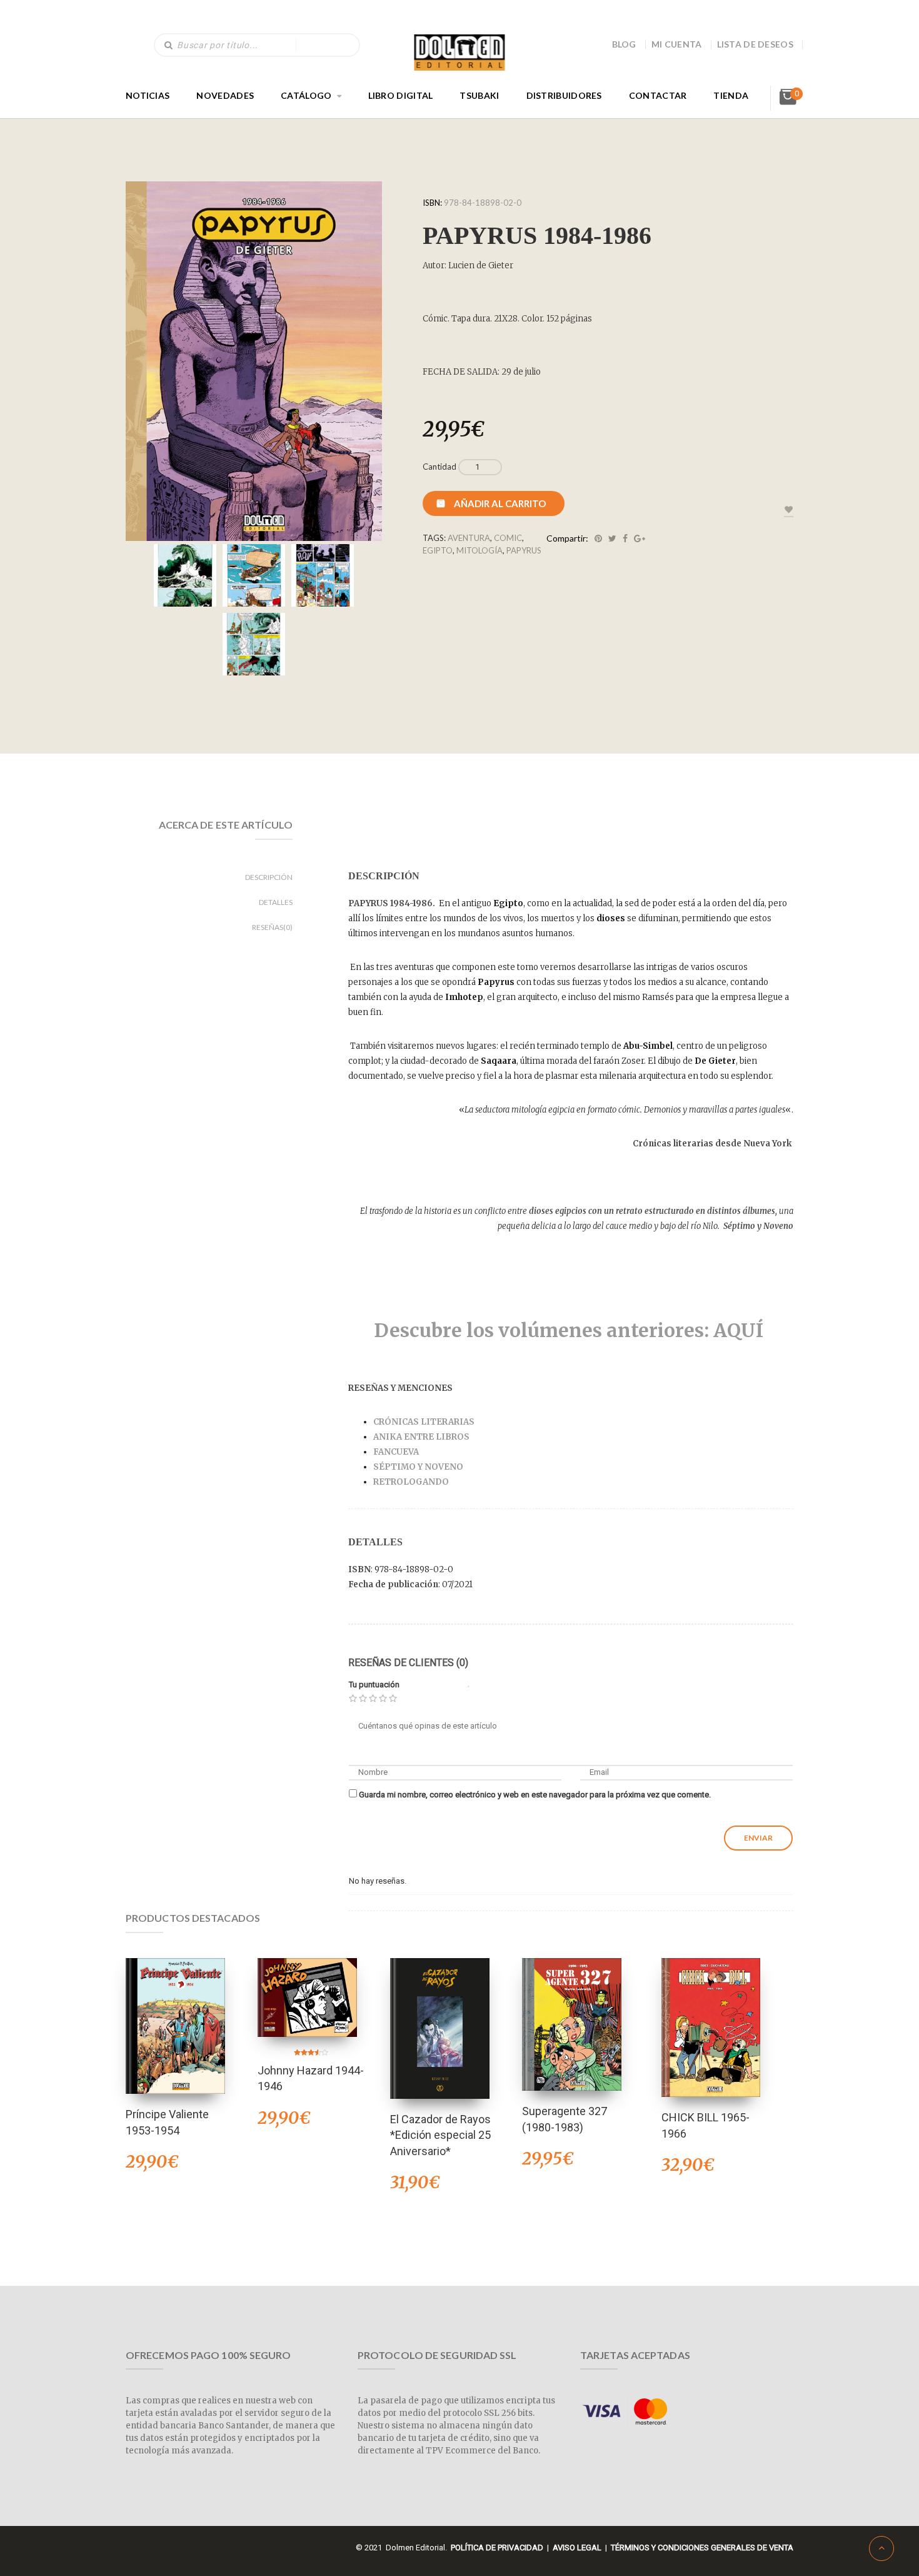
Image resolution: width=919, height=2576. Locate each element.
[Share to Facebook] (625, 538)
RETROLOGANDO (412, 1482)
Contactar (658, 95)
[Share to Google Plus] (640, 538)
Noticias (148, 95)
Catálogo (306, 95)
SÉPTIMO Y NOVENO (418, 1467)
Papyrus (524, 550)
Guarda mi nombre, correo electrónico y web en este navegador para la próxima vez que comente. (535, 1795)
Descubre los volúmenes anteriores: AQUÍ (571, 1330)
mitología (480, 550)
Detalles (276, 902)
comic (508, 538)
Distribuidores (564, 95)
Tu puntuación (374, 1685)
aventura (469, 538)
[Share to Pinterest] (598, 538)
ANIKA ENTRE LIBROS (421, 1437)
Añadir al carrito (500, 503)
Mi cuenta (677, 44)
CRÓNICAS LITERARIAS (424, 1422)
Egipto (438, 550)
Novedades (225, 95)
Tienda (731, 95)
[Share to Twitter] (612, 538)
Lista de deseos (756, 44)
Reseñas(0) (272, 927)
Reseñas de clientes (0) (408, 1663)
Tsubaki (479, 95)
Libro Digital (401, 95)
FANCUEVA (396, 1452)
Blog (624, 44)
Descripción (269, 877)
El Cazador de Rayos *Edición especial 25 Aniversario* (440, 2135)
